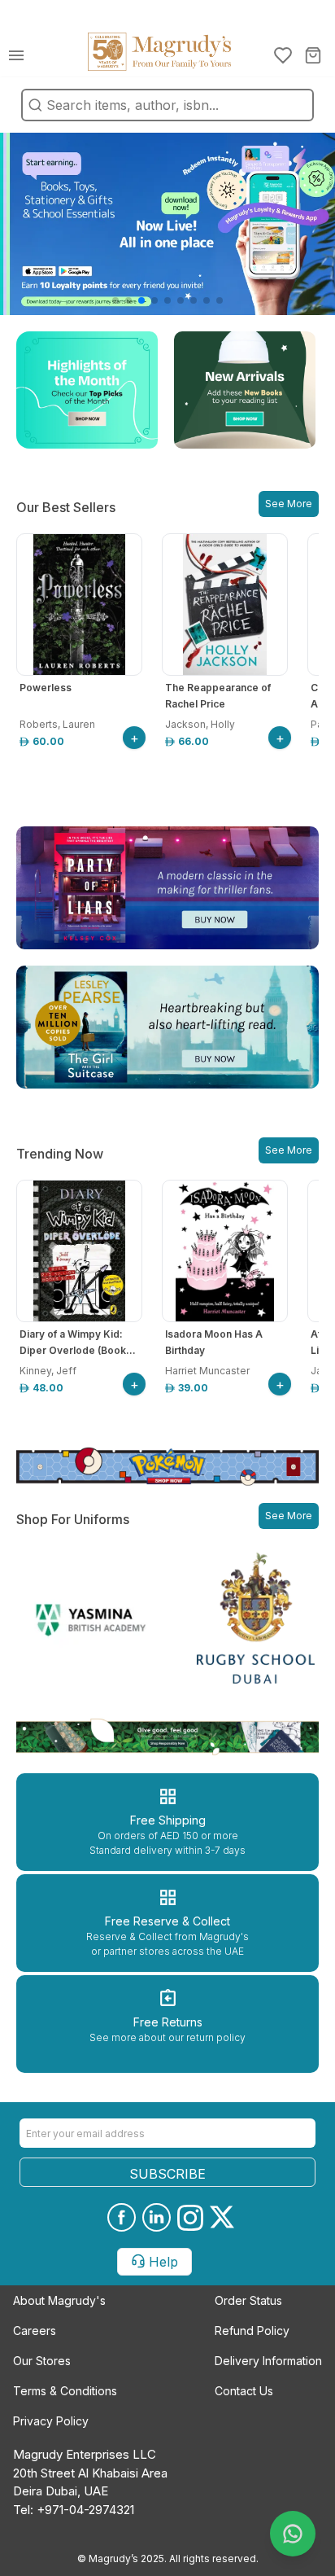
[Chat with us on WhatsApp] (293, 2534)
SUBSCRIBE (167, 2174)
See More (289, 504)
